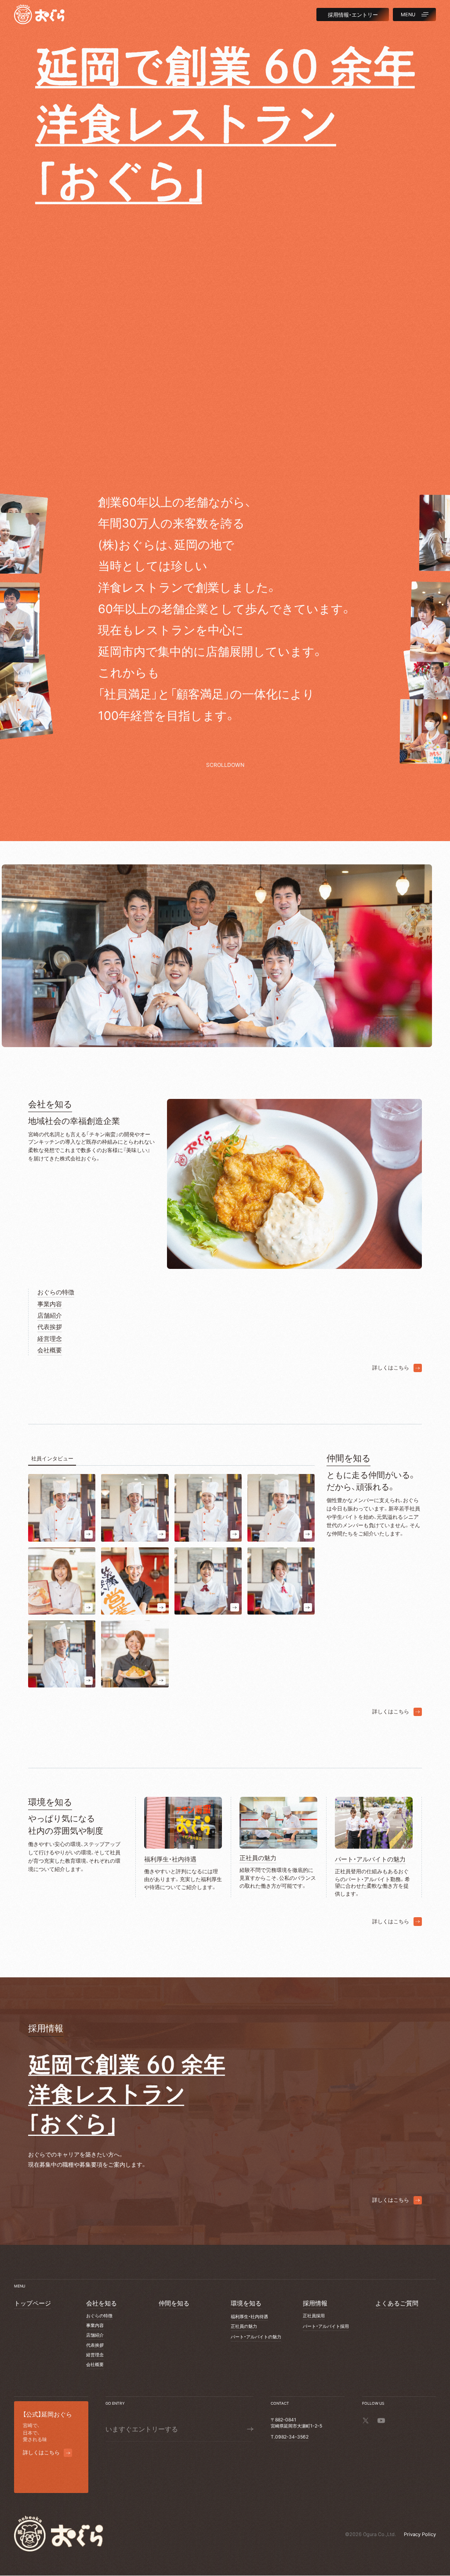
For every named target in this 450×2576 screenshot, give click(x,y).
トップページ (33, 2303)
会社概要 (50, 1350)
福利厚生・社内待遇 (249, 2317)
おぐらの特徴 (56, 1292)
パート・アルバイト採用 (326, 2326)
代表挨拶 (50, 1327)
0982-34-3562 (292, 2437)
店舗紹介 (50, 1315)
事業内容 (50, 1304)
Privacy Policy (420, 2534)
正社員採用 (314, 2316)
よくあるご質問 (397, 2303)
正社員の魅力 (244, 2326)
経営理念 (50, 1339)
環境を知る (246, 2303)
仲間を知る (174, 2303)
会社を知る (102, 2303)
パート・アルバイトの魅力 (256, 2337)
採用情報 (315, 2303)
